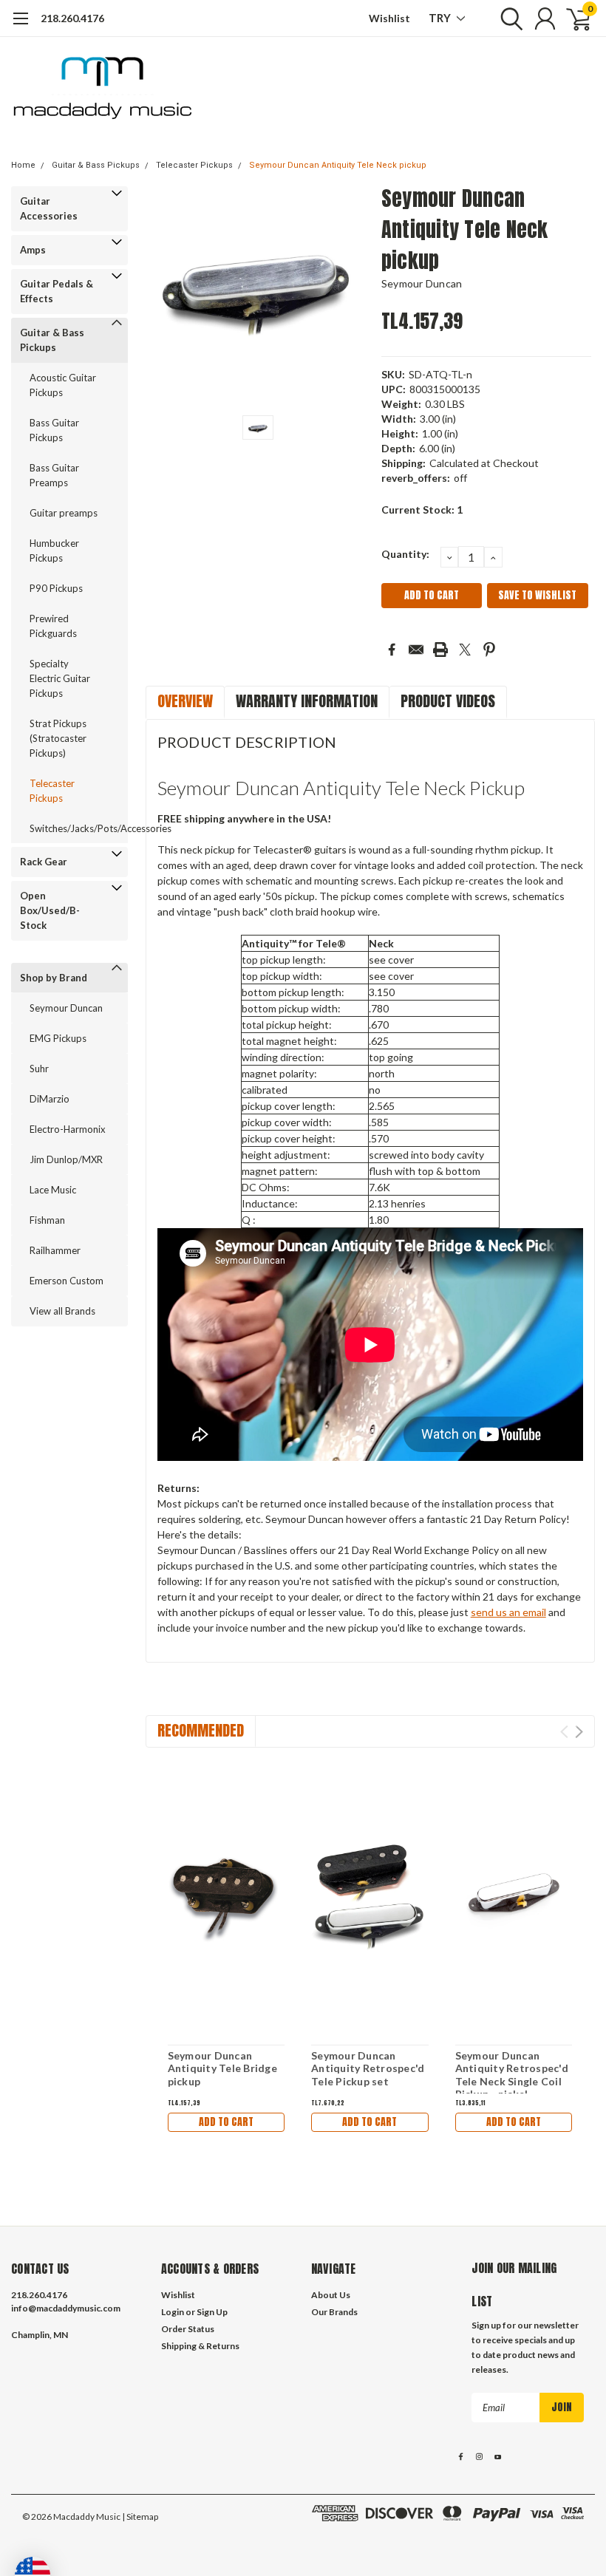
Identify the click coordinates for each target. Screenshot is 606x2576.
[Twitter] (465, 650)
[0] (573, 18)
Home (23, 165)
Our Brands (334, 2312)
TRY (441, 18)
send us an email (508, 1612)
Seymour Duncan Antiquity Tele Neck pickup (338, 165)
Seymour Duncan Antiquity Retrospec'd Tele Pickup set (368, 2068)
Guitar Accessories (49, 208)
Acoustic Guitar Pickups (63, 385)
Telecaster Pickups (194, 165)
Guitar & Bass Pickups (96, 165)
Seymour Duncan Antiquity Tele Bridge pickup (222, 2068)
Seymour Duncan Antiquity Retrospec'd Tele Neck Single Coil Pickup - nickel (512, 2075)
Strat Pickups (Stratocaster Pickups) (58, 738)
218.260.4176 (72, 18)
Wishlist (389, 18)
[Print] (440, 650)
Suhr (39, 1069)
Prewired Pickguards (53, 626)
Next (579, 1732)
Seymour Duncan (66, 1008)
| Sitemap (140, 2517)
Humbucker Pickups (54, 551)
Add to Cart (226, 2122)
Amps (33, 250)
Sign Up (212, 2312)
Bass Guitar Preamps (54, 475)
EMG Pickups (58, 1038)
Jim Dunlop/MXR (66, 1159)
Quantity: (405, 554)
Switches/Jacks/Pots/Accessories (70, 828)
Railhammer (55, 1250)
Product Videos (448, 701)
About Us (331, 2295)
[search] (508, 18)
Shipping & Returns (200, 2346)
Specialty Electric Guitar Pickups (60, 678)
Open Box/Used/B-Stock (50, 910)
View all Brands (62, 1311)
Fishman (47, 1220)
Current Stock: (422, 510)
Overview (185, 701)
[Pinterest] (489, 650)
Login (173, 2312)
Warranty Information (307, 701)
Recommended (201, 1730)
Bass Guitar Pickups (54, 430)
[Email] (416, 650)
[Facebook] (392, 650)
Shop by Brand (54, 978)
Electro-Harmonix (68, 1129)
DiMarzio (50, 1099)
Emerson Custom (67, 1281)
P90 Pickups (56, 588)
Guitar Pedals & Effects (57, 291)
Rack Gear (44, 862)
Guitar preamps (64, 513)
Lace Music (53, 1190)
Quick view (226, 1896)
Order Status (188, 2329)
